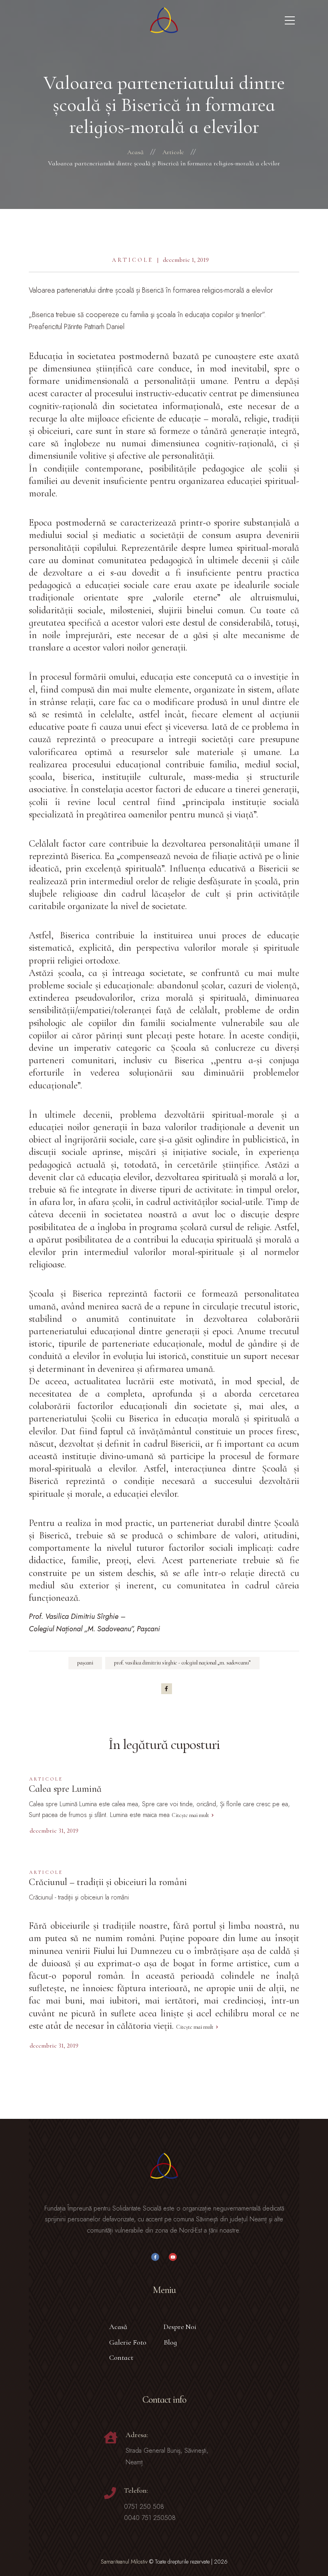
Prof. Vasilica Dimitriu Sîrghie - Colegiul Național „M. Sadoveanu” (182, 1663)
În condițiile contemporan (83, 469)
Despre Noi (180, 2327)
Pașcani (85, 1663)
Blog (170, 2342)
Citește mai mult (190, 1815)
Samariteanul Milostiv (124, 2562)
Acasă (118, 2327)
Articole (133, 260)
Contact (121, 2357)
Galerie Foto (128, 2342)
